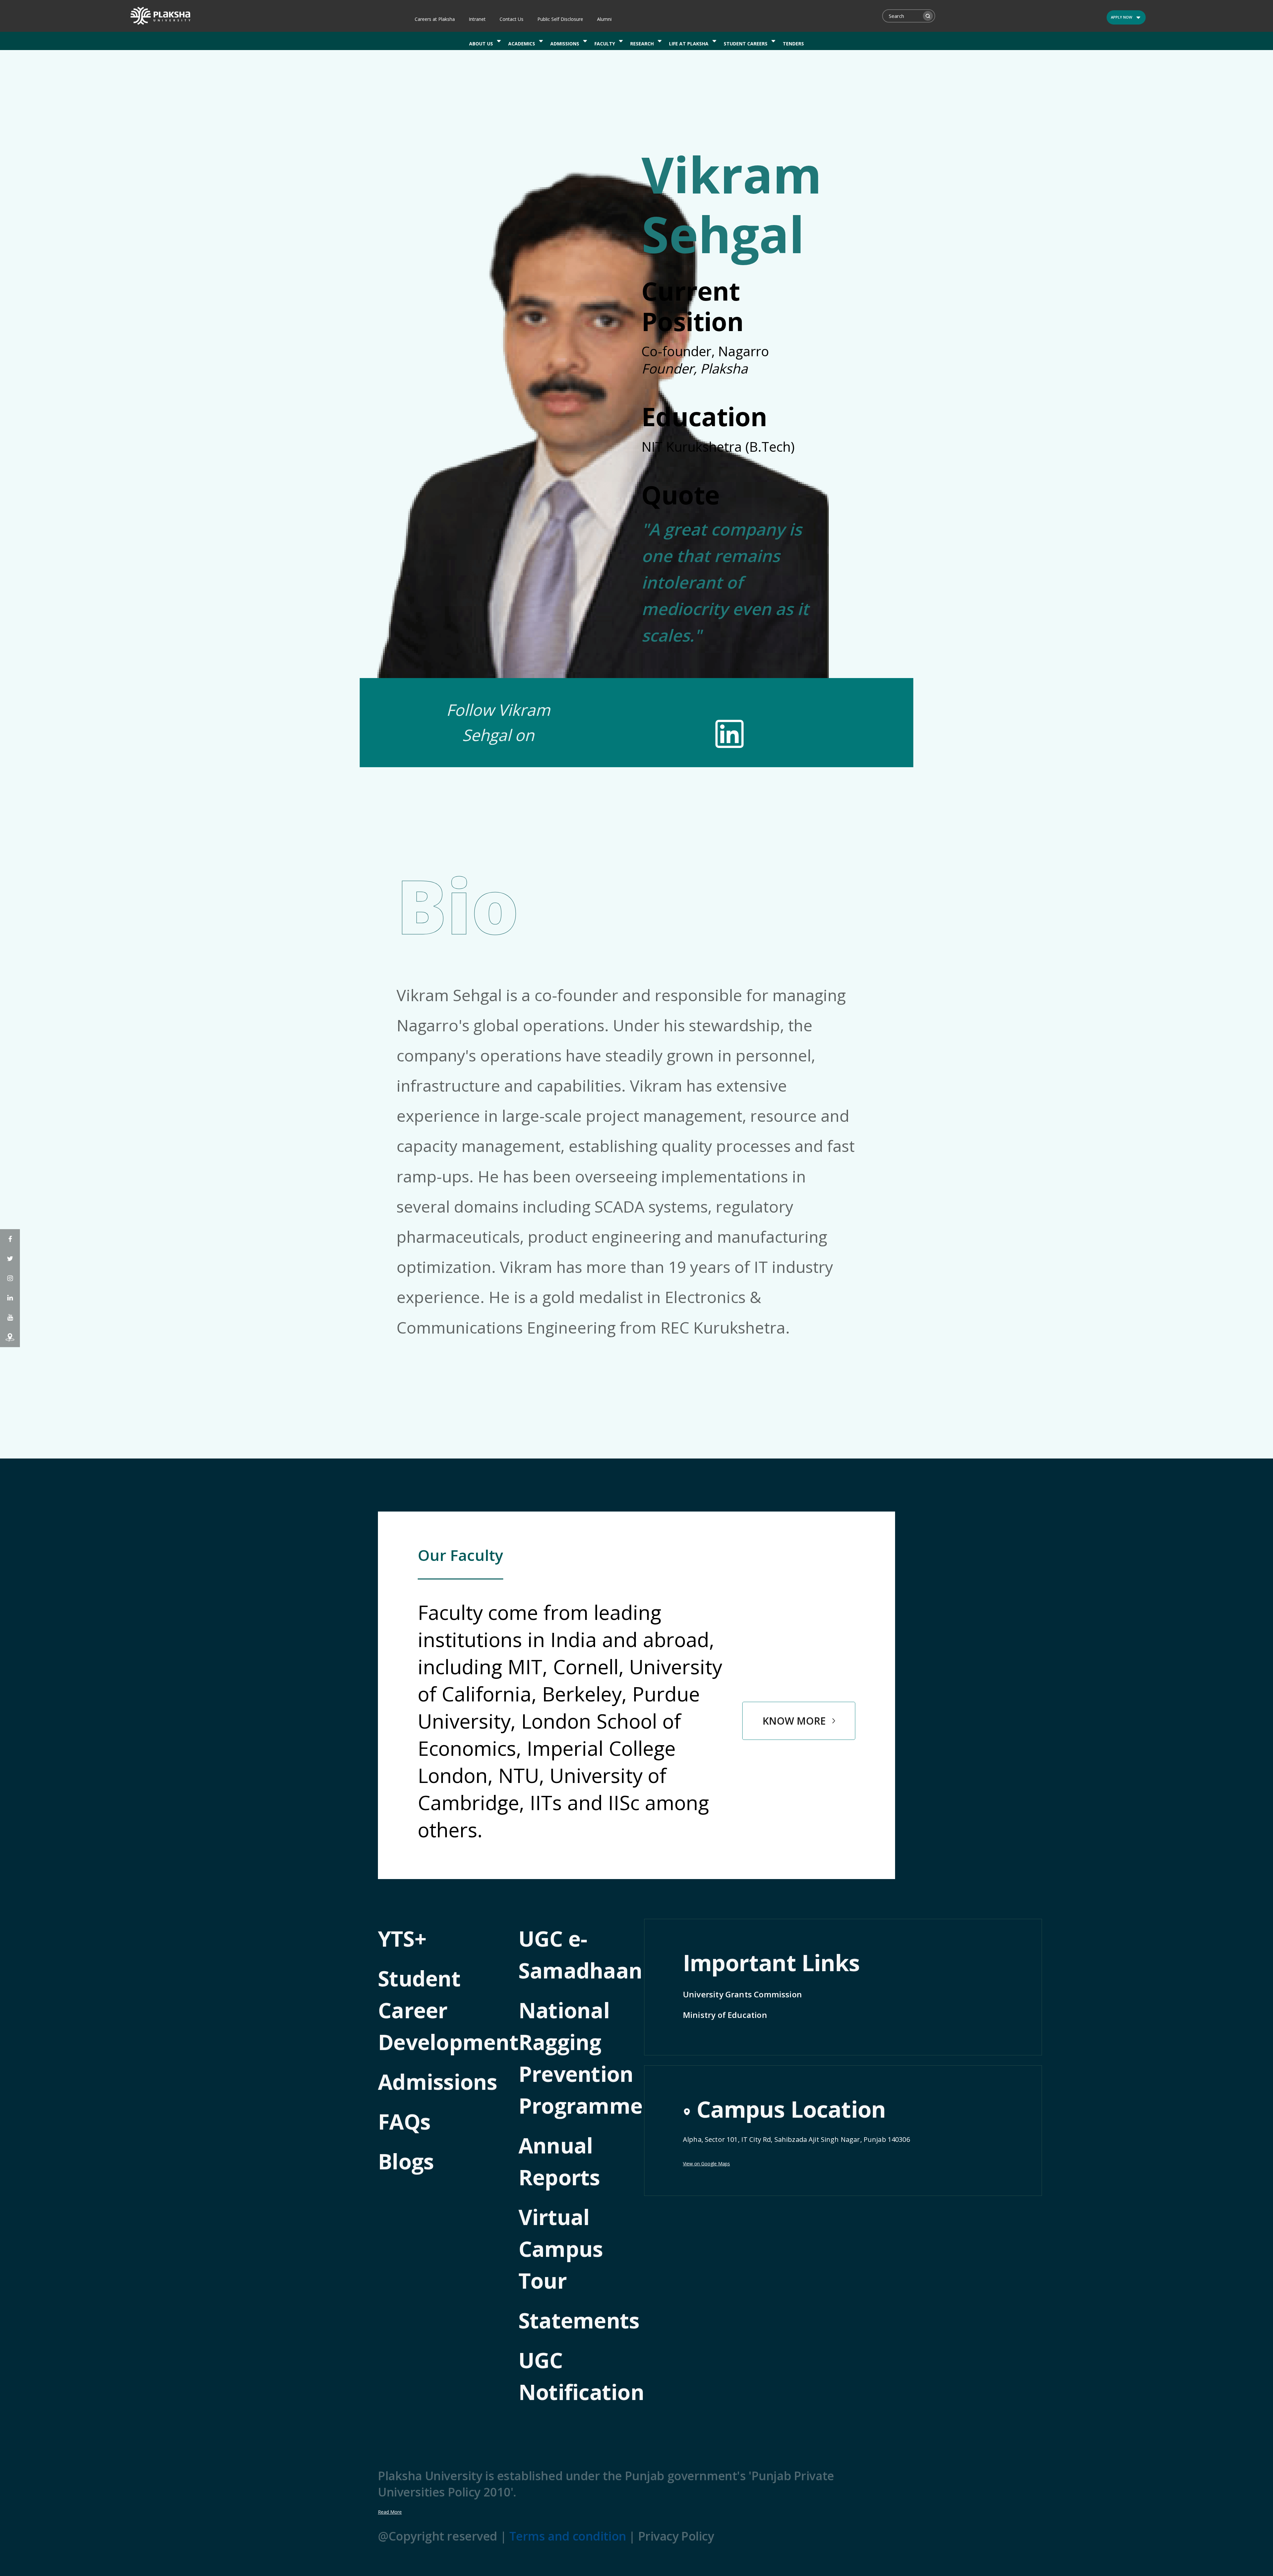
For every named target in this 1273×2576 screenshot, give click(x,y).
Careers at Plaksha (435, 19)
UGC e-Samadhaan (580, 1954)
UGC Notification (581, 2376)
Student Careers (746, 44)
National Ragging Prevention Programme (580, 2058)
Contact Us (512, 19)
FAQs (404, 2121)
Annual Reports (559, 2161)
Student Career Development (448, 2010)
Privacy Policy (676, 2536)
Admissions (565, 44)
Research (642, 44)
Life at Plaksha (689, 44)
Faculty (605, 44)
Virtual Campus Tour (561, 2249)
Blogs (406, 2161)
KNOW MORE (794, 1721)
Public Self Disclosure (560, 19)
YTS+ (402, 1939)
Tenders (793, 44)
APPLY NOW (1121, 17)
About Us (481, 44)
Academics (522, 44)
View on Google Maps (706, 2164)
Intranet (477, 19)
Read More (390, 2512)
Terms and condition (568, 2536)
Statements (579, 2320)
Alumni (604, 19)
